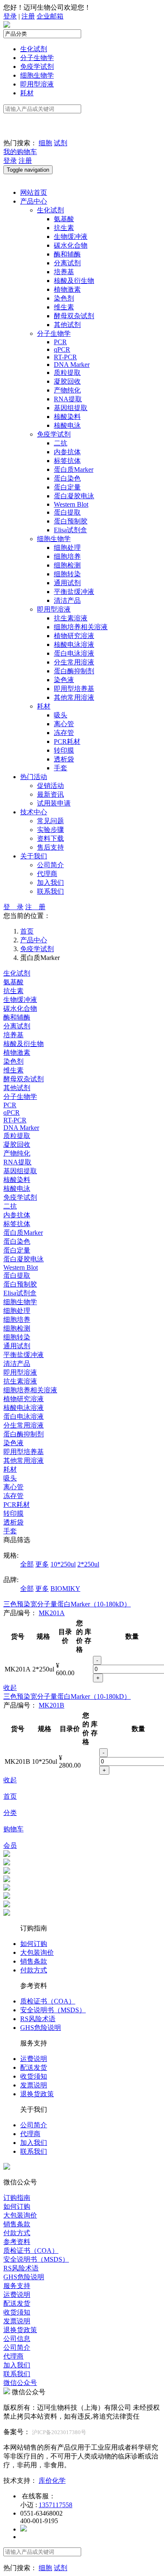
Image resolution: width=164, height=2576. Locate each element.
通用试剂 (67, 583)
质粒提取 (67, 373)
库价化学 (52, 2481)
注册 (28, 16)
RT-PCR (65, 357)
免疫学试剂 (37, 67)
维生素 (64, 307)
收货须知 (34, 2076)
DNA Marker (72, 365)
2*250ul (88, 1564)
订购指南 (17, 2198)
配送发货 (34, 2067)
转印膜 (64, 750)
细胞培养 (67, 556)
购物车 (13, 1829)
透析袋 (64, 759)
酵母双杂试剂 (74, 316)
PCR (60, 342)
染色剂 (64, 298)
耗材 (27, 93)
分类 (10, 1813)
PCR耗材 (67, 741)
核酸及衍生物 (74, 281)
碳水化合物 (71, 245)
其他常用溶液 (74, 697)
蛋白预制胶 (71, 521)
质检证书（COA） (48, 2001)
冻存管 (64, 733)
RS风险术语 (38, 2019)
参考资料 (17, 2242)
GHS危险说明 (41, 2028)
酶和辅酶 (67, 254)
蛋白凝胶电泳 (74, 496)
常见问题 (50, 821)
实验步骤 (50, 830)
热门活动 (34, 777)
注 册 (35, 907)
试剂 (61, 143)
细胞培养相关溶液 (81, 627)
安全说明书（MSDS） (53, 2010)
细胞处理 (67, 548)
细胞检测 (67, 565)
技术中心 (34, 812)
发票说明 (34, 2085)
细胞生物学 (37, 75)
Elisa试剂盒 (70, 530)
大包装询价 (37, 1952)
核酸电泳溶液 (74, 645)
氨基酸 (64, 219)
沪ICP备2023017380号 (59, 2432)
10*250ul (63, 1564)
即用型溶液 (37, 84)
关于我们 (34, 856)
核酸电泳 (67, 425)
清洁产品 (67, 600)
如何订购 (34, 1944)
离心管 (64, 724)
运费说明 (34, 2059)
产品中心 (34, 201)
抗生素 (64, 228)
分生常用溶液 (74, 662)
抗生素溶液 (71, 618)
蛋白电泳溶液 (74, 653)
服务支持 (17, 2286)
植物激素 (67, 289)
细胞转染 (67, 574)
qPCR (62, 349)
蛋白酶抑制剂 (74, 671)
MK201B (52, 1705)
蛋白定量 (67, 487)
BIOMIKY (65, 1589)
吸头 (61, 715)
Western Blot (71, 504)
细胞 (45, 143)
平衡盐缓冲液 (74, 592)
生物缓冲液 (71, 237)
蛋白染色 (67, 478)
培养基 (64, 272)
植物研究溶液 (74, 636)
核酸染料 (67, 417)
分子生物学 (37, 58)
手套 (61, 768)
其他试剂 (67, 325)
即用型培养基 (74, 689)
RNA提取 (68, 399)
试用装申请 (54, 803)
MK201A (52, 1613)
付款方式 (34, 1970)
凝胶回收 (67, 381)
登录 (10, 16)
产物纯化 (67, 390)
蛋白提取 (67, 512)
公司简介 (50, 865)
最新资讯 (50, 794)
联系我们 (50, 891)
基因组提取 (71, 408)
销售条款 (34, 1961)
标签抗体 (67, 461)
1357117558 (56, 2505)
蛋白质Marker (74, 469)
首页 (10, 1796)
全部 (27, 1564)
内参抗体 (67, 452)
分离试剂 (67, 263)
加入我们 (50, 883)
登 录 (13, 907)
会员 (10, 1845)
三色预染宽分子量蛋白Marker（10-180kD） (67, 1604)
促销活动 (50, 786)
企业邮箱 (50, 16)
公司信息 (17, 2339)
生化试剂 (34, 49)
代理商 (47, 874)
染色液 (64, 680)
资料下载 (50, 838)
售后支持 (50, 847)
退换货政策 (37, 2094)
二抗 (61, 443)
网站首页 (34, 192)
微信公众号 (20, 2383)
